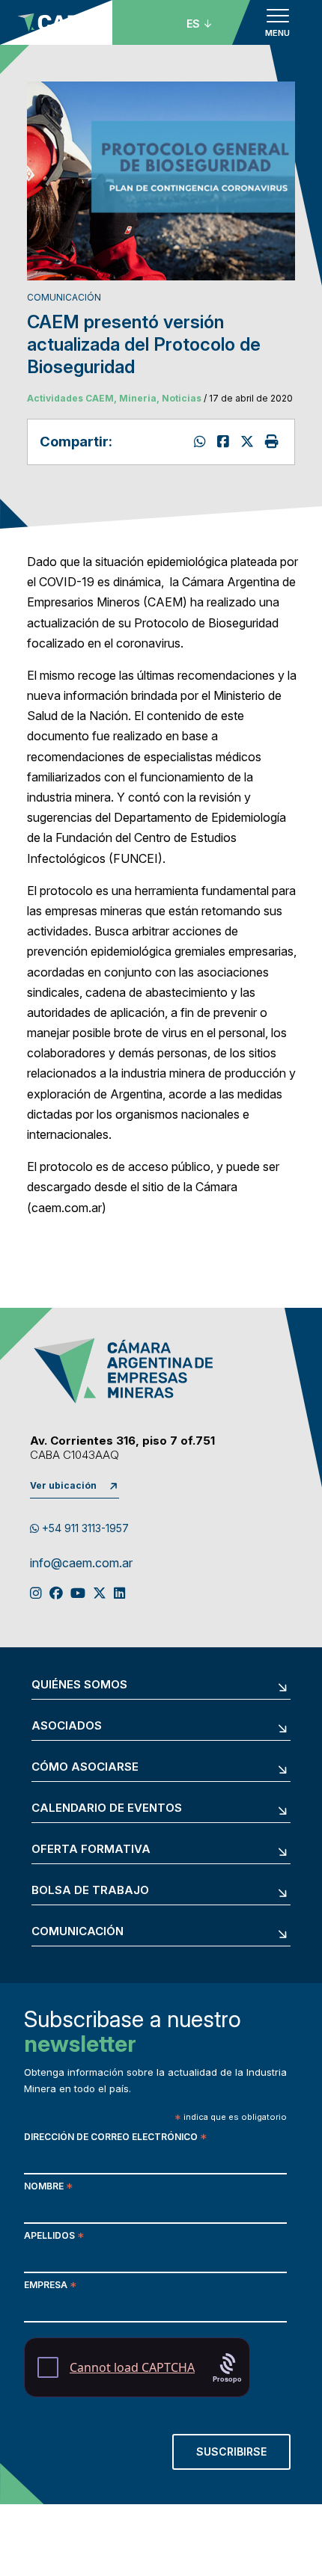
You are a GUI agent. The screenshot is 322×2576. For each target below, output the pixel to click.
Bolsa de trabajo (90, 1891)
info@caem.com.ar (81, 1564)
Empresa (50, 2286)
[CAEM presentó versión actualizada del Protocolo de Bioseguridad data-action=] (202, 442)
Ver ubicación (63, 1485)
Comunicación (78, 1932)
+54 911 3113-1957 (84, 1528)
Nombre (48, 2188)
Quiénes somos (79, 1685)
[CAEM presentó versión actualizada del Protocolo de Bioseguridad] (249, 442)
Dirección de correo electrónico (115, 2138)
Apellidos (54, 2237)
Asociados (67, 1726)
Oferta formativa (91, 1850)
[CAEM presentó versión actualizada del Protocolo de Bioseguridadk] (225, 442)
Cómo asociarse (85, 1767)
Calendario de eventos (107, 1808)
